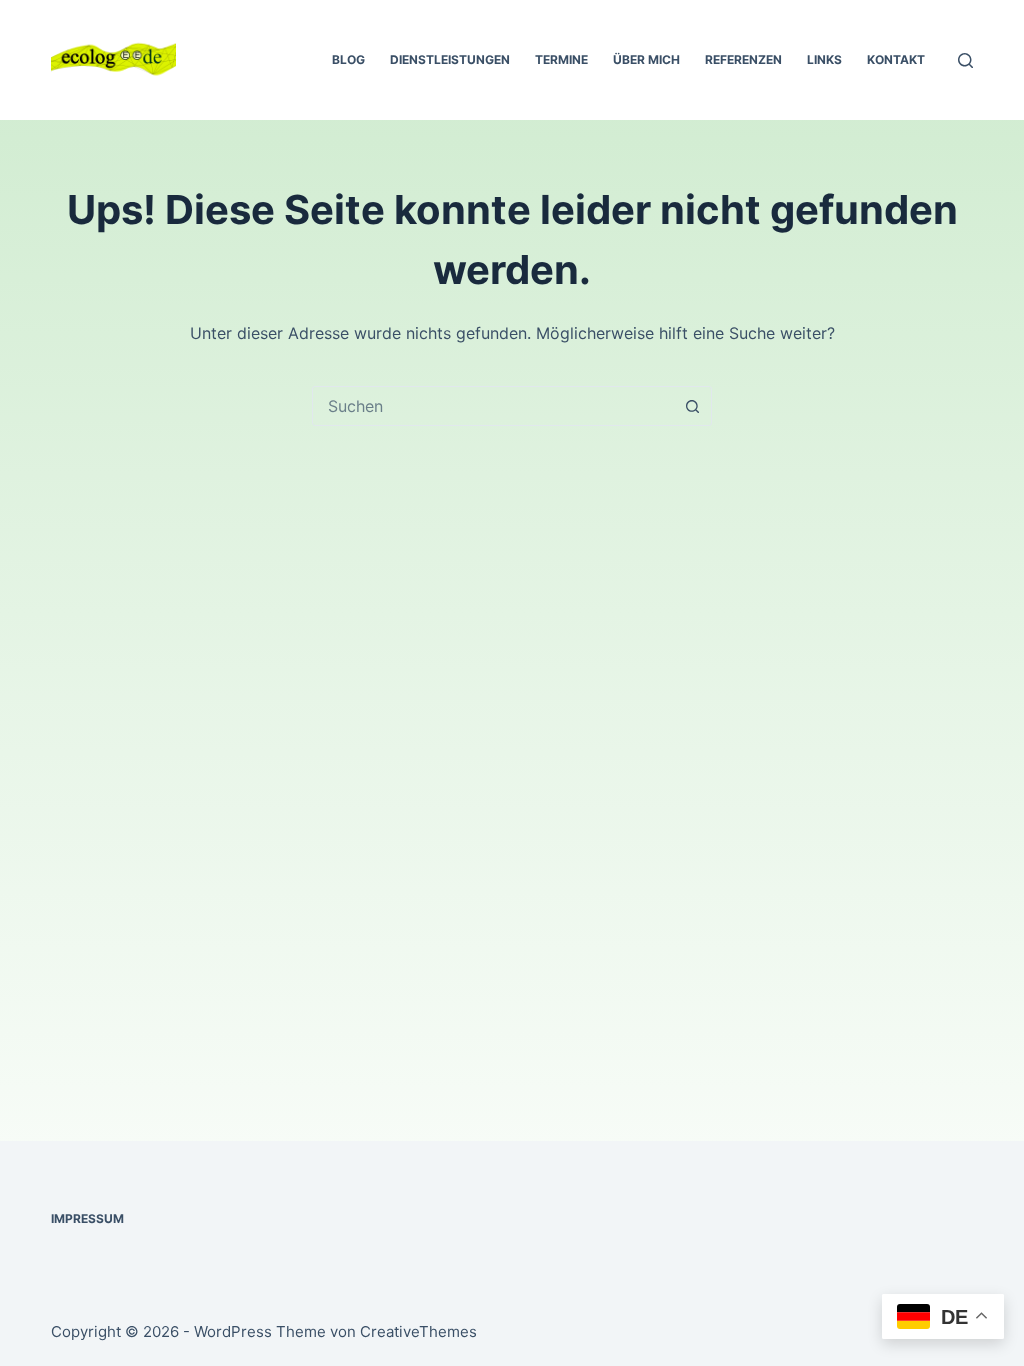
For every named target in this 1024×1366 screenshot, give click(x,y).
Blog (348, 59)
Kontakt (896, 59)
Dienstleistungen (450, 59)
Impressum (87, 1218)
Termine (561, 59)
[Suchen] (965, 60)
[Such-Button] (692, 406)
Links (824, 59)
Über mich (646, 59)
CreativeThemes (418, 1331)
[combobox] (493, 406)
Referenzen (743, 59)
